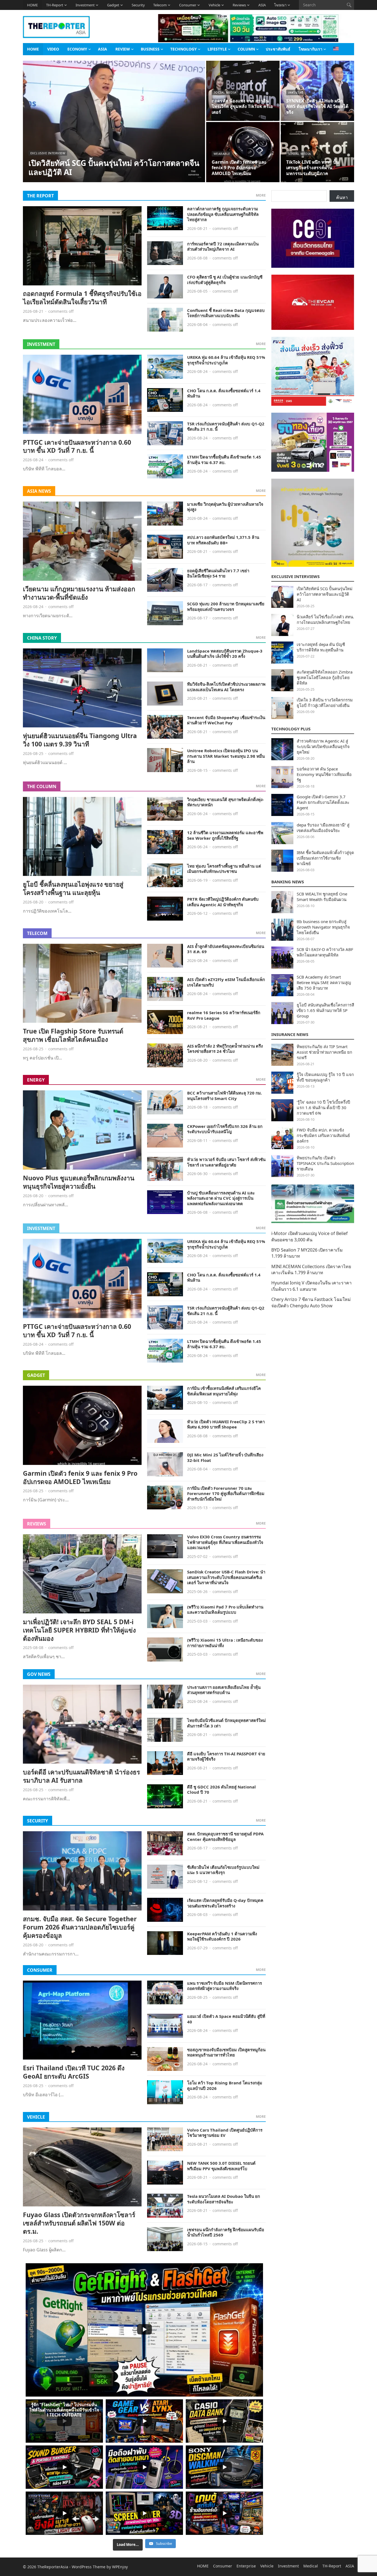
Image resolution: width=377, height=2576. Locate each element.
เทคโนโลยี (296, 92)
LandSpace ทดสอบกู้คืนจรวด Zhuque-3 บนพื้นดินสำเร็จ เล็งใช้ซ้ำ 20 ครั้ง (225, 654)
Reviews (239, 5)
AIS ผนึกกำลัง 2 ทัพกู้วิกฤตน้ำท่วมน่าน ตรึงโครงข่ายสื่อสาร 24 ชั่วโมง (225, 1049)
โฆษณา (280, 5)
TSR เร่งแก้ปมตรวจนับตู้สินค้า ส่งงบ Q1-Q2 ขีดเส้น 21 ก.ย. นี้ (226, 426)
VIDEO (53, 49)
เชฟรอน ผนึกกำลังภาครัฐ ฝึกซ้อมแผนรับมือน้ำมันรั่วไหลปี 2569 (226, 2232)
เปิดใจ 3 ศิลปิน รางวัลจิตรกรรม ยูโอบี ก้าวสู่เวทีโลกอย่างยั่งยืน (325, 703)
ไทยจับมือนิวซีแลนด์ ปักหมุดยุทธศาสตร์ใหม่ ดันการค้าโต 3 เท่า (226, 1723)
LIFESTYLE (217, 49)
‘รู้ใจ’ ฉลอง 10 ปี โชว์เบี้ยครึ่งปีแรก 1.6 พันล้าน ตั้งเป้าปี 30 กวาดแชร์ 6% (323, 1107)
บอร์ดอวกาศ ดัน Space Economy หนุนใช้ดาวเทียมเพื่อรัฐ (324, 774)
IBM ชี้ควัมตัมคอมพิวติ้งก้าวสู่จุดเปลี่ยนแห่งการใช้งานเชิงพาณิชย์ (325, 858)
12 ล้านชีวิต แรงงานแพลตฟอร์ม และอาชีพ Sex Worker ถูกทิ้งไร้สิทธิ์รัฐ (225, 835)
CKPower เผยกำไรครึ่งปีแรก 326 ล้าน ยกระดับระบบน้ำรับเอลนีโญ (225, 1129)
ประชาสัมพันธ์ (278, 49)
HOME (32, 5)
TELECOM (37, 933)
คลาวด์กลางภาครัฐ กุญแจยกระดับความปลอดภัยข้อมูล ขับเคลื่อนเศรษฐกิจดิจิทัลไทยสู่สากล (223, 214)
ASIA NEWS (39, 491)
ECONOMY (77, 49)
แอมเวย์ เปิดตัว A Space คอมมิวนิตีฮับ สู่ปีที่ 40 (226, 2019)
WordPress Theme (89, 2567)
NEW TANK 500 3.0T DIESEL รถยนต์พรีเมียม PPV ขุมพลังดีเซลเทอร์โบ (221, 2166)
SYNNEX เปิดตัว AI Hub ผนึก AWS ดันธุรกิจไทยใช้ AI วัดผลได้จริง (317, 107)
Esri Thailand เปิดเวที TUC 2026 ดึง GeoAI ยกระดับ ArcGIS (74, 2072)
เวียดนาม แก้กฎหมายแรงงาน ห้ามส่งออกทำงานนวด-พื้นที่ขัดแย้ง (79, 593)
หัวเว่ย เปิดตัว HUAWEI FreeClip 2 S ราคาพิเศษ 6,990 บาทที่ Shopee (226, 1424)
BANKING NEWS (288, 882)
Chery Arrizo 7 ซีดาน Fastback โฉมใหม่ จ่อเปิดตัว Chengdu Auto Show (311, 1302)
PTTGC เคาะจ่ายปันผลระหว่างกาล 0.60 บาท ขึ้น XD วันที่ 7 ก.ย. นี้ (77, 446)
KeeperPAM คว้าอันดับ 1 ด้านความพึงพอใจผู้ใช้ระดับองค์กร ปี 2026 (222, 1936)
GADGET (36, 1375)
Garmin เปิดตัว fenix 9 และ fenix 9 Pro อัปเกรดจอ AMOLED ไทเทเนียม (239, 168)
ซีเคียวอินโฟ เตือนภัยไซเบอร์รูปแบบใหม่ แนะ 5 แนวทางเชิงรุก (223, 1870)
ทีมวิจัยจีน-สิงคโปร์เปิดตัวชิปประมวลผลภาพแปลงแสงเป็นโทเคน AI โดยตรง (226, 687)
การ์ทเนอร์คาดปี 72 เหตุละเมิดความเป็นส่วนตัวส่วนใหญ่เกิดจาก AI (223, 247)
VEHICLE (36, 2117)
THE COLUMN (42, 786)
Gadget (113, 5)
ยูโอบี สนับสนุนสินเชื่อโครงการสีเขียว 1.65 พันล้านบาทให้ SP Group (325, 1010)
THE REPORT (40, 196)
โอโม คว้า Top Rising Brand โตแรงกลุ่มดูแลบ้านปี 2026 (225, 2085)
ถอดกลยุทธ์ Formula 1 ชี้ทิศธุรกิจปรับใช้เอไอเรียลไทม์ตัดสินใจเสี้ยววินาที (82, 298)
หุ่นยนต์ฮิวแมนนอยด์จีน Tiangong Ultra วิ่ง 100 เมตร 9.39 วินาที (80, 740)
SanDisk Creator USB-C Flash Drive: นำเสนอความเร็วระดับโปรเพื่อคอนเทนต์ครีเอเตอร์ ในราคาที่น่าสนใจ (226, 1577)
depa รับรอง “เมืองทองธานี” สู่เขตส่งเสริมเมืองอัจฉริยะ (323, 828)
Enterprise (246, 2566)
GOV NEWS (39, 1674)
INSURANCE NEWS (290, 1034)
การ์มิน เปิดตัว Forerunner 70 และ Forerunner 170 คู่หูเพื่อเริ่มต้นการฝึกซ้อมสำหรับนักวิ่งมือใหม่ (226, 1494)
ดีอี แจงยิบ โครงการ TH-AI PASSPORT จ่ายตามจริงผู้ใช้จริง (226, 1756)
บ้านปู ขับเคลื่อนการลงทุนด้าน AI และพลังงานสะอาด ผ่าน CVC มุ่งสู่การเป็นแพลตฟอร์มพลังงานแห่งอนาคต (221, 1198)
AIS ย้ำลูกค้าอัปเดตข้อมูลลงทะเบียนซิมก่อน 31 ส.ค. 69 (226, 949)
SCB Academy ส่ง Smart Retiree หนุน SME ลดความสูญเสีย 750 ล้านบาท (324, 982)
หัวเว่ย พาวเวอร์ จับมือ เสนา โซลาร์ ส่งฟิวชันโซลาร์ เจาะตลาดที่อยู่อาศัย (226, 1162)
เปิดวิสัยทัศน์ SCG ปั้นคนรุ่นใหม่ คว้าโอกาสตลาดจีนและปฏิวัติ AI (114, 167)
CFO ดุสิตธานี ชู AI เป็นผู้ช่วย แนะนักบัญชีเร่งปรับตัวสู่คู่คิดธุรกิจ (225, 280)
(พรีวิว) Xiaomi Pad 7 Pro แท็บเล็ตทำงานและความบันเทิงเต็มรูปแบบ (225, 1610)
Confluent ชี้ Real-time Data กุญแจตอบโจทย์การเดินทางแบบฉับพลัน (226, 313)
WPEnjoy (120, 2567)
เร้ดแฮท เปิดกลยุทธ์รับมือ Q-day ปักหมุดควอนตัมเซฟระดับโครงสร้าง (225, 1903)
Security (138, 5)
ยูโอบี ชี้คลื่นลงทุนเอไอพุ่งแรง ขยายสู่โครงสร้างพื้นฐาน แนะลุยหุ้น (73, 888)
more (261, 195)
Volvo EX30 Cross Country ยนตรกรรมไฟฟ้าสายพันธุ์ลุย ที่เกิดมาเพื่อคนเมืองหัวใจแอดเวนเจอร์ (225, 1542)
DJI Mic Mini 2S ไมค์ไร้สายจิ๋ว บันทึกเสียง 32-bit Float (225, 1457)
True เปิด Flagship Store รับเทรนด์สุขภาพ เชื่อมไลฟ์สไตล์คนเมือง (73, 1035)
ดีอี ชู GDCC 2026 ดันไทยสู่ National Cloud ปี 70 (221, 1790)
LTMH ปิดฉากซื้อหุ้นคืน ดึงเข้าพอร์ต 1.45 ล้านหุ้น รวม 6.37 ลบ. (224, 460)
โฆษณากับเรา (310, 49)
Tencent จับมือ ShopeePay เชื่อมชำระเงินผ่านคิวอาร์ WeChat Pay (226, 720)
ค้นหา (342, 197)
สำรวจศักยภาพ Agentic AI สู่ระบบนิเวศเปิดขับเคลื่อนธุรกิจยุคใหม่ (323, 746)
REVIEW (123, 49)
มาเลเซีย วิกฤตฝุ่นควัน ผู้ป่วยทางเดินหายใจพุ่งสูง (225, 507)
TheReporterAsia (53, 2567)
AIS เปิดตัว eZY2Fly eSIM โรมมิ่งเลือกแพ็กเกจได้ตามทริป (226, 982)
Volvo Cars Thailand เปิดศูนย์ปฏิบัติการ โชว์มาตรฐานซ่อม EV (225, 2133)
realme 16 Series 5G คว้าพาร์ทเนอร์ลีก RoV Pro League (224, 1015)
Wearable (222, 154)
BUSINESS (150, 49)
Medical (311, 2566)
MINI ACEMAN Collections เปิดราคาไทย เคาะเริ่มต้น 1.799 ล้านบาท (311, 1270)
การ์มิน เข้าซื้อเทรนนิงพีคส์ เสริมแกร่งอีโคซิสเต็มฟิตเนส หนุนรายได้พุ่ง (224, 1391)
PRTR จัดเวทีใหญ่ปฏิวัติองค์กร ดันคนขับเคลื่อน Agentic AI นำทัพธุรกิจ (223, 902)
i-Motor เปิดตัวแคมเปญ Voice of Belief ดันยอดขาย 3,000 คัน (310, 1236)
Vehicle (214, 5)
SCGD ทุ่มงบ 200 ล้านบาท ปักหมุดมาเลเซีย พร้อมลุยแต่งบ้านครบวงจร (226, 606)
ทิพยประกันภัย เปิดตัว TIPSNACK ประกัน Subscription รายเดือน (325, 1163)
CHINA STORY (42, 638)
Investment (85, 5)
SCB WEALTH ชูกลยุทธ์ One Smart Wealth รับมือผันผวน (322, 897)
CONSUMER (40, 1970)
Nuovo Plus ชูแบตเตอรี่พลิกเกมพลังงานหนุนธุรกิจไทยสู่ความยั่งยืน (79, 1182)
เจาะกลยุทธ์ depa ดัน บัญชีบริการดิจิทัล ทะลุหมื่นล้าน (321, 647)
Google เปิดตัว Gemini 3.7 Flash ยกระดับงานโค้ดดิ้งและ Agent (323, 802)
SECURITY (38, 1821)
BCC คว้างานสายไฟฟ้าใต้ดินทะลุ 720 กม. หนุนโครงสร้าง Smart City (225, 1096)
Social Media (225, 92)
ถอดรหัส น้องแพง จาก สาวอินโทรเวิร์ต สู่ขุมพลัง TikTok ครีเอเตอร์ (242, 107)
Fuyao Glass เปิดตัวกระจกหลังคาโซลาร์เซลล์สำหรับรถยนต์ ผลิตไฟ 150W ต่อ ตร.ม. (79, 2223)
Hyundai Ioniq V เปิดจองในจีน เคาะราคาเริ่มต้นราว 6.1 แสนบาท (311, 1286)
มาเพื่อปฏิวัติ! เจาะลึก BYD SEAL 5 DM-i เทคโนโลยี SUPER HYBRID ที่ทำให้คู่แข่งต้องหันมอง (79, 1630)
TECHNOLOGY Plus (291, 729)
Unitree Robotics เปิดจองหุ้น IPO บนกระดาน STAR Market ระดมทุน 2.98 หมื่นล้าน (226, 756)
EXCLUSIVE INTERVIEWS (295, 576)
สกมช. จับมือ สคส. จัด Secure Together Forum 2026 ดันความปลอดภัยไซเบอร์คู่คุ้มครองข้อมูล (80, 1927)
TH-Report (55, 5)
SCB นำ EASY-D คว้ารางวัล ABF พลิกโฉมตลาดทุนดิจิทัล (325, 952)
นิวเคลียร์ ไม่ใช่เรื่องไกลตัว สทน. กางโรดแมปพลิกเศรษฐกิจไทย (325, 619)
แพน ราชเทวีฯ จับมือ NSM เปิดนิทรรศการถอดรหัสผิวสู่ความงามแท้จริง (225, 1986)
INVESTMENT (41, 344)
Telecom (160, 5)
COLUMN (246, 49)
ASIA (262, 5)
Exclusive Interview (48, 153)
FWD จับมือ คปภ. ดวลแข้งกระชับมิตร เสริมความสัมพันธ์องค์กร (323, 1135)
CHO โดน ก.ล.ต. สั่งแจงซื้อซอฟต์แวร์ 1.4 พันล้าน (224, 393)
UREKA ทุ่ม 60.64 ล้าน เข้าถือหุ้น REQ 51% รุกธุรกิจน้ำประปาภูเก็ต (226, 360)
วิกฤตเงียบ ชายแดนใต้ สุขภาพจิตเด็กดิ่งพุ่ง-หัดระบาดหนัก (225, 802)
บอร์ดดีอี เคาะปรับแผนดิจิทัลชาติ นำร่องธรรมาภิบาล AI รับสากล (81, 1776)
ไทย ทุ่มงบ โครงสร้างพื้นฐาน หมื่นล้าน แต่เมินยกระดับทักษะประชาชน (224, 869)
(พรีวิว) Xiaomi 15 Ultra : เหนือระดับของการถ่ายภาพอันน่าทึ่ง (225, 1643)
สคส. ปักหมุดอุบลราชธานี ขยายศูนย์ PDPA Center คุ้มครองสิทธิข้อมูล (225, 1836)
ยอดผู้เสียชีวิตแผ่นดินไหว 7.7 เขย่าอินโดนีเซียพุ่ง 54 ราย (218, 573)
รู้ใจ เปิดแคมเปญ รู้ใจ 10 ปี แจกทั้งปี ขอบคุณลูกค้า (325, 1077)
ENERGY (36, 1080)
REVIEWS (37, 1524)
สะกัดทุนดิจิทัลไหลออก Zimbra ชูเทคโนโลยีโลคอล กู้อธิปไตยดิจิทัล (325, 677)
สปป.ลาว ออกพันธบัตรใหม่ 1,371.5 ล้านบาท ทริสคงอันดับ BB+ (223, 540)
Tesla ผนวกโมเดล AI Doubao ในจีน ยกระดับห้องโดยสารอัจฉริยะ (224, 2199)
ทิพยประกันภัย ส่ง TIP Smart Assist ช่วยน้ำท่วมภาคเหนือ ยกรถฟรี (324, 1052)
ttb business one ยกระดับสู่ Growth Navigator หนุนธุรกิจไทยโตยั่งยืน (323, 927)
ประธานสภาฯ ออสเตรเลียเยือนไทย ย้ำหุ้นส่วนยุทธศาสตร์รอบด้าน (224, 1690)
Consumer (188, 5)
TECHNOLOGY (184, 49)
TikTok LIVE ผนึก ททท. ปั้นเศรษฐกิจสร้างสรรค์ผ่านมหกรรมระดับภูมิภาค (313, 168)
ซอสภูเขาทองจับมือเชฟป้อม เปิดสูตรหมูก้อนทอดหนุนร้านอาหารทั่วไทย (226, 2052)
